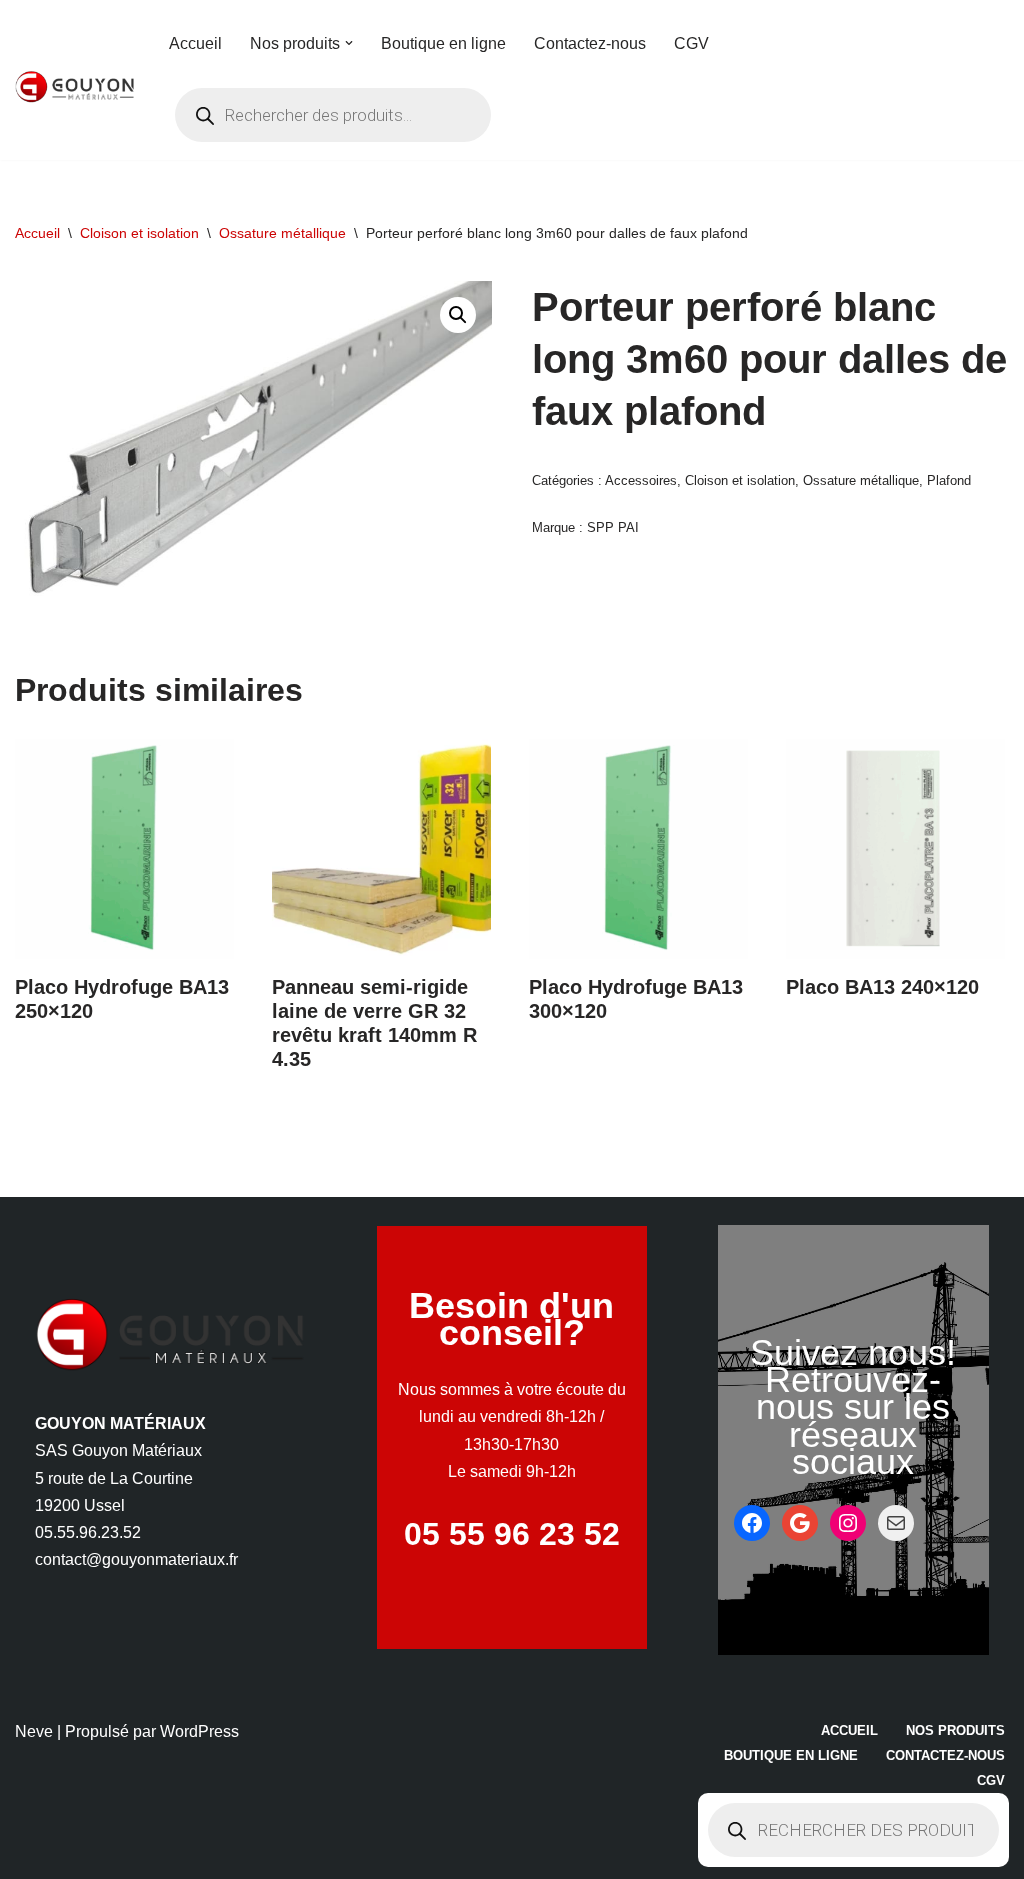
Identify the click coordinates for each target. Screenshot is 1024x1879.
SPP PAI (613, 527)
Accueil (195, 43)
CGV (691, 43)
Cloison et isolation (139, 233)
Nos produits (955, 1730)
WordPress (199, 1731)
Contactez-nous (590, 43)
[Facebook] (752, 1523)
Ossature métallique (282, 233)
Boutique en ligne (443, 43)
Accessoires (641, 480)
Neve (34, 1731)
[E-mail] (896, 1523)
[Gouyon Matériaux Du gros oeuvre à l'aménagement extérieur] (75, 87)
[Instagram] (848, 1523)
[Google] (800, 1523)
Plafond (949, 480)
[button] (349, 43)
